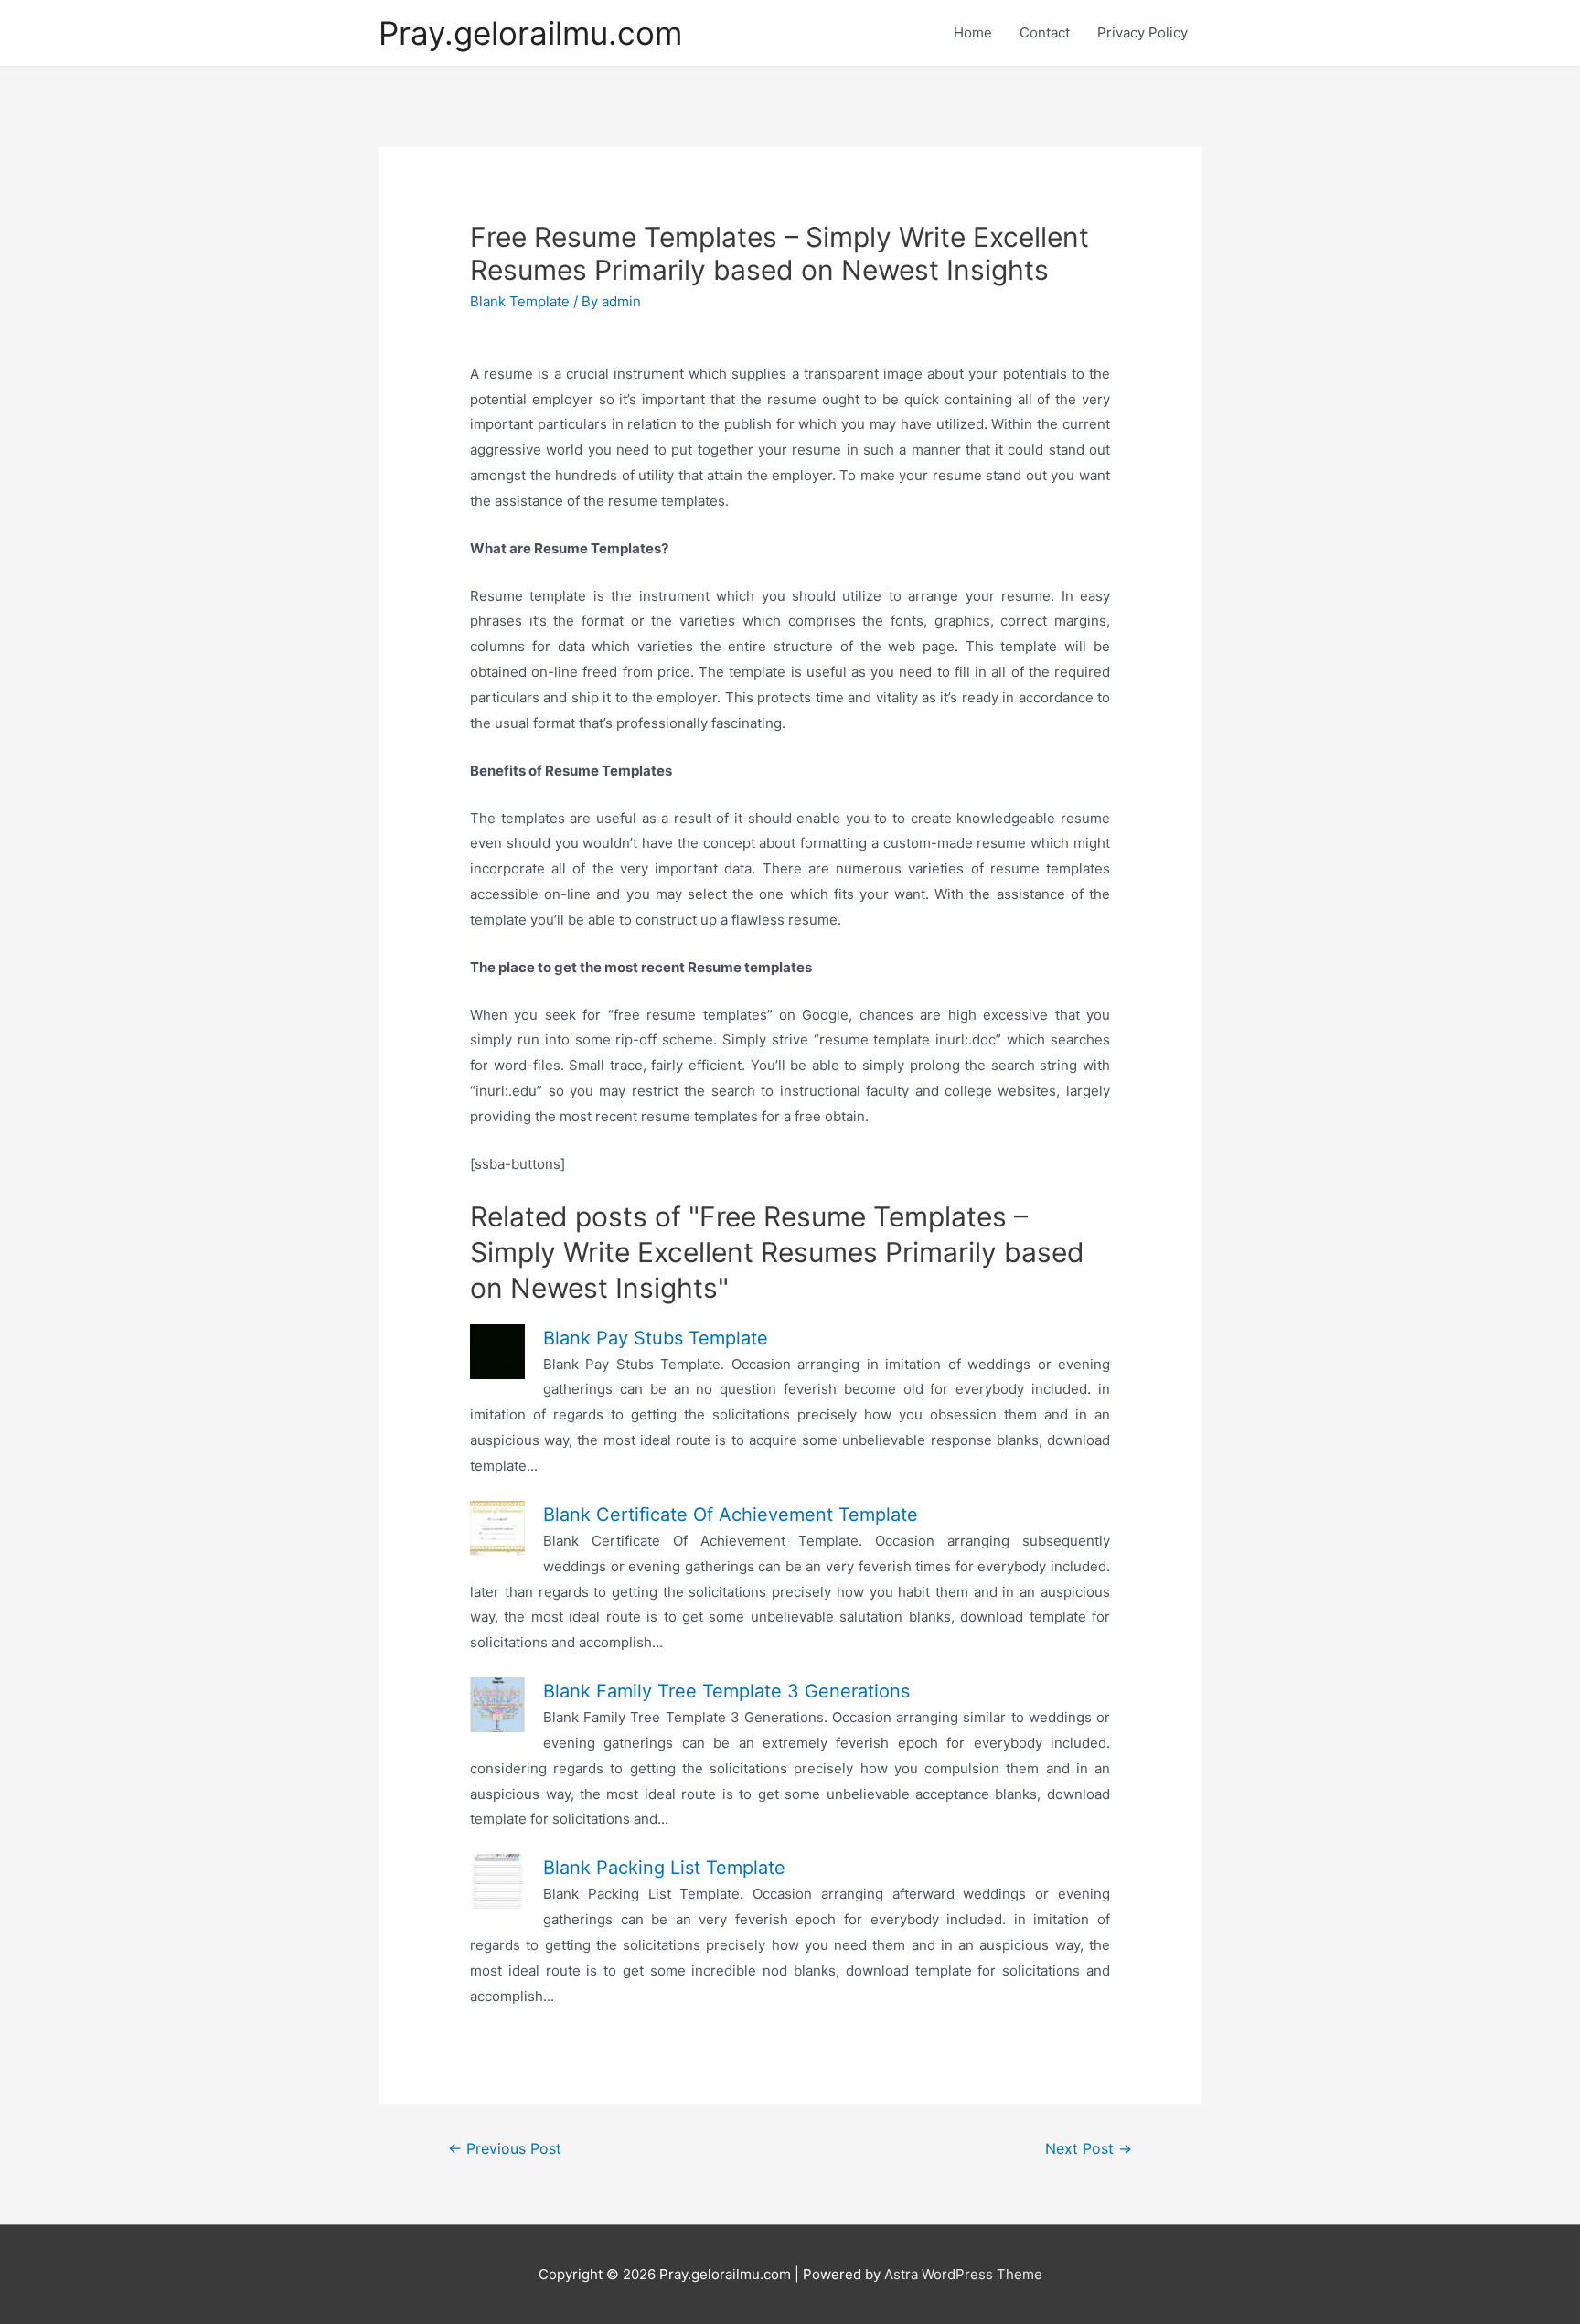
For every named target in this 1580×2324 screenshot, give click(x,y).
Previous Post (505, 2149)
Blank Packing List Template (664, 1868)
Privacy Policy (1142, 32)
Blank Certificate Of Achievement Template (731, 1515)
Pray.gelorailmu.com (530, 33)
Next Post (1089, 2149)
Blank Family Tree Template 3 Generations (726, 1691)
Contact (1045, 32)
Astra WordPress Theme (963, 2274)
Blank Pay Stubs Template (656, 1338)
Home (973, 32)
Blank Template (520, 301)
